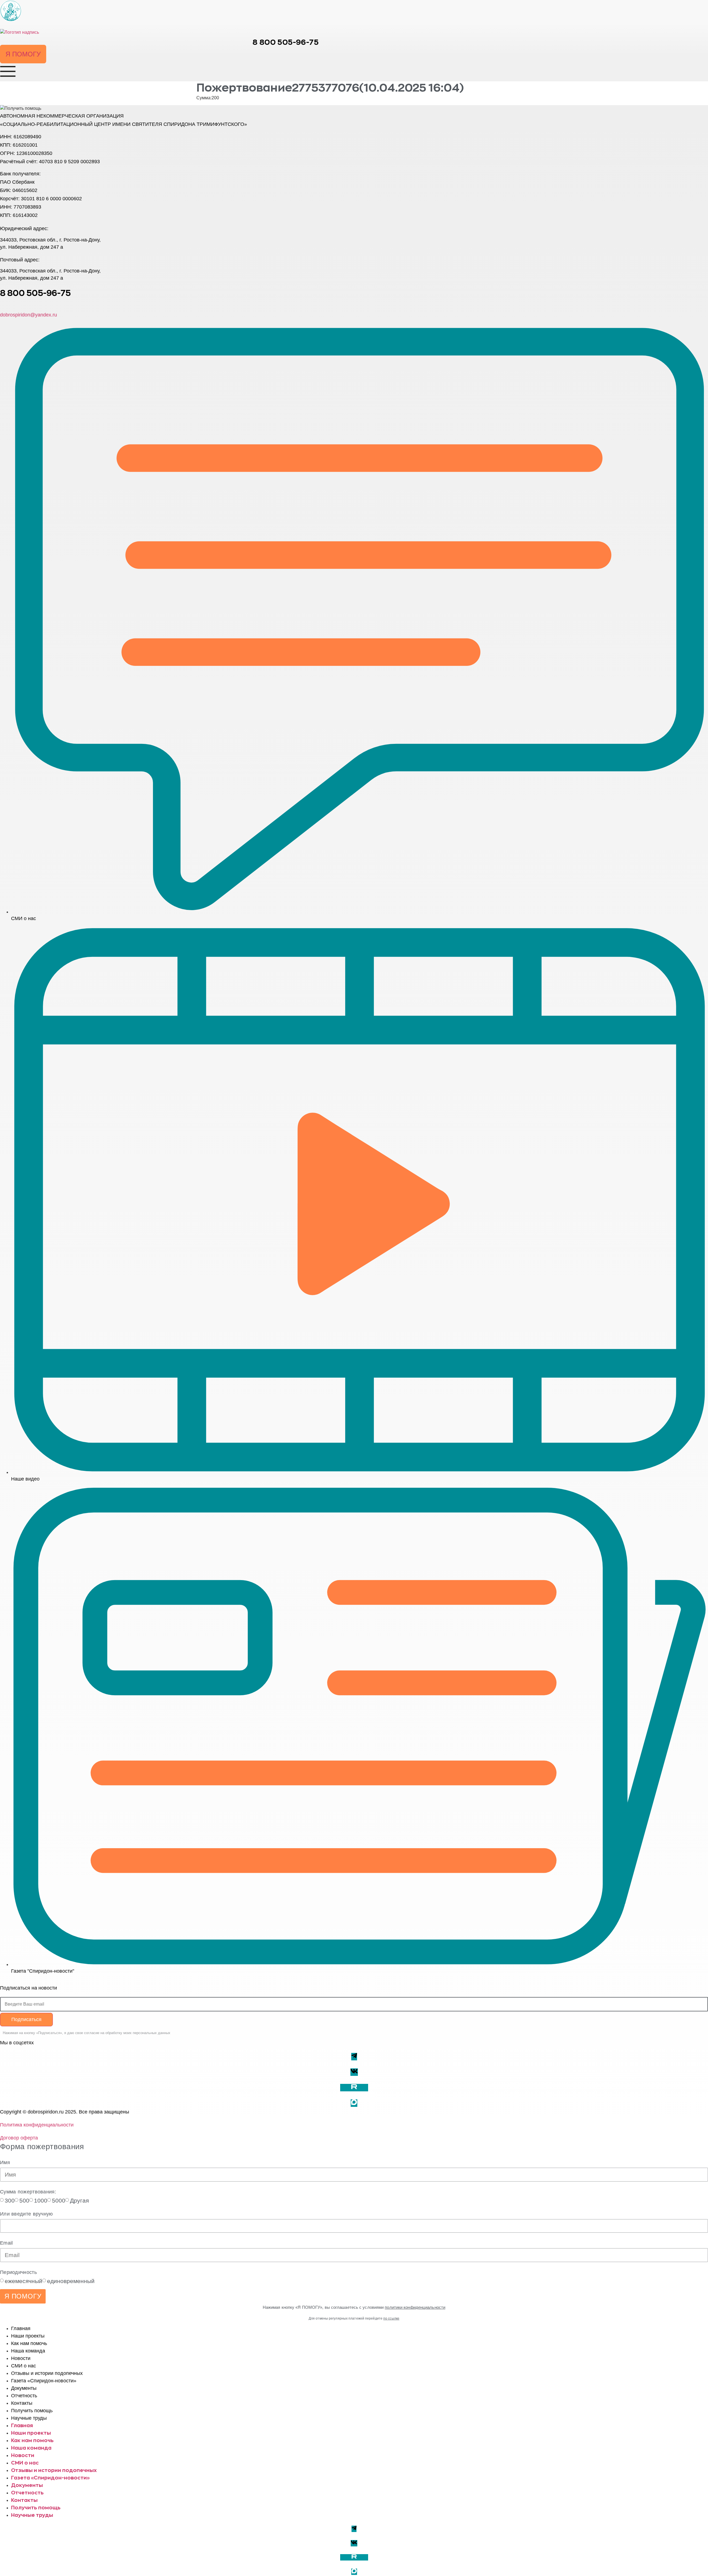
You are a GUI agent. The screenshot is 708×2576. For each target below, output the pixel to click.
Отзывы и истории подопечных (47, 2373)
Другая (79, 2200)
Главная (21, 2328)
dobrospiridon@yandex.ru (28, 315)
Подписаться (26, 2019)
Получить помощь (32, 2411)
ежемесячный (24, 2281)
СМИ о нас (24, 2366)
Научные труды (29, 2418)
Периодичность (18, 2272)
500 (24, 2200)
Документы (24, 2388)
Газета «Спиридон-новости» (44, 2381)
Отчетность (24, 2396)
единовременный (71, 2281)
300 (10, 2200)
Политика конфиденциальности (37, 2125)
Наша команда (28, 2351)
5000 (59, 2200)
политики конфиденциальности (415, 2307)
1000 (41, 2200)
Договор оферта (19, 2138)
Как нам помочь (29, 2343)
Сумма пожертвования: (28, 2192)
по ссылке (391, 2318)
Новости (21, 2358)
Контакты (22, 2403)
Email (6, 2243)
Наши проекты (28, 2336)
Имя (5, 2162)
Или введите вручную (27, 2214)
